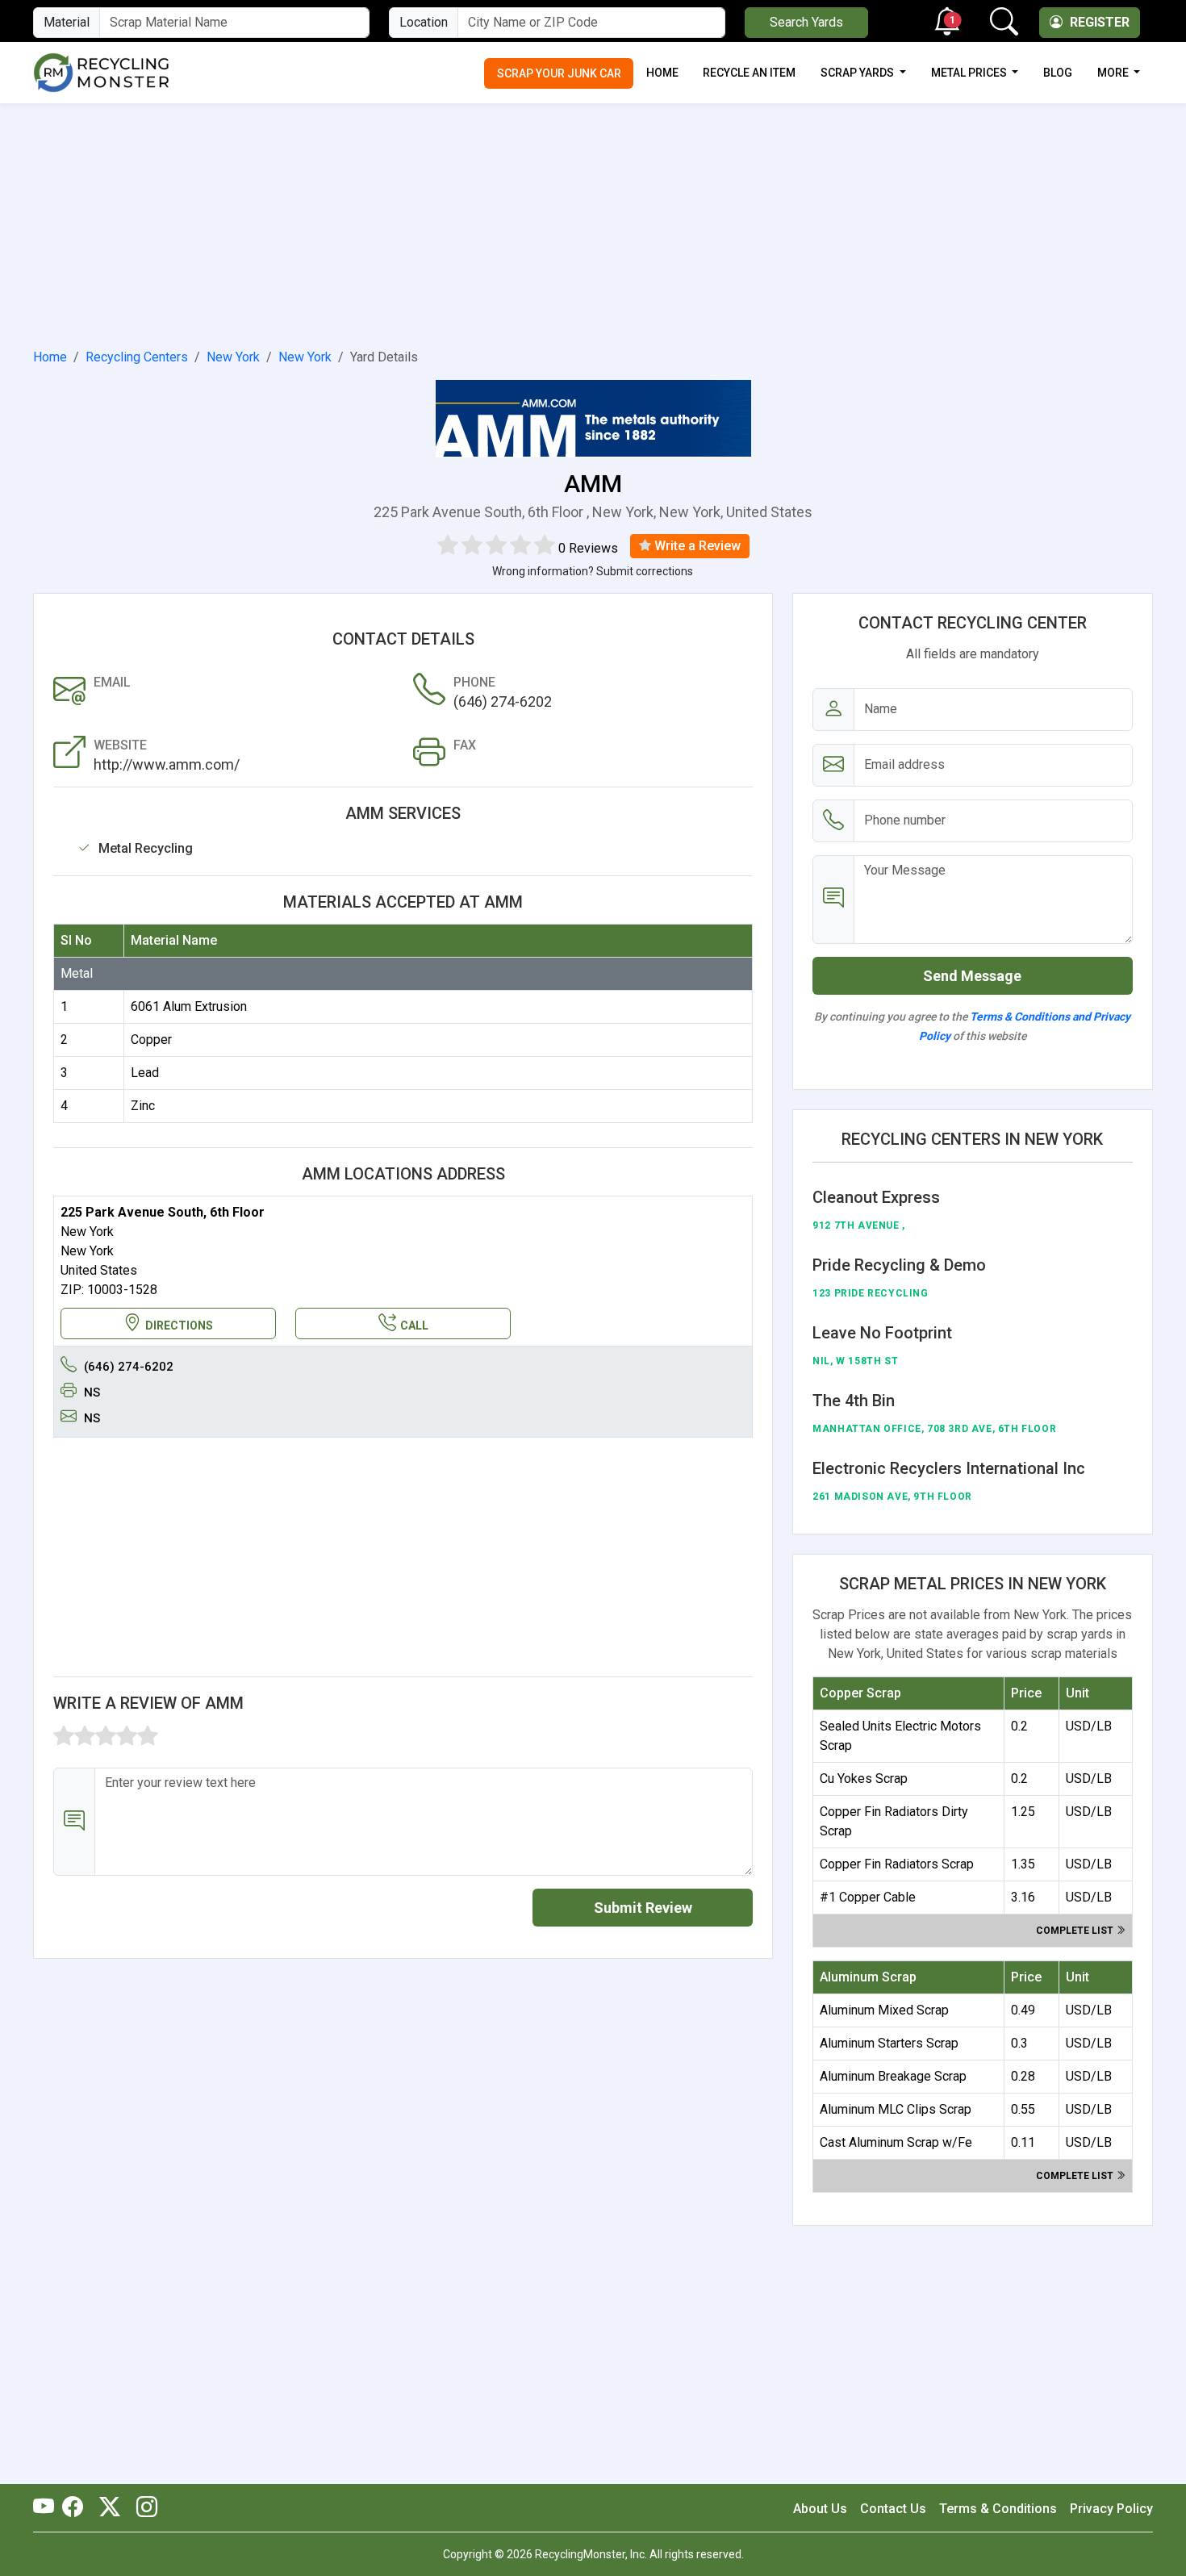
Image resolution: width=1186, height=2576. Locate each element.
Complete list (1076, 1931)
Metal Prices (970, 73)
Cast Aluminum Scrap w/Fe (896, 2142)
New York (233, 357)
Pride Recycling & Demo (899, 1265)
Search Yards (806, 22)
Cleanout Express (876, 1197)
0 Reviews (588, 548)
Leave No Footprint (882, 1333)
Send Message (972, 976)
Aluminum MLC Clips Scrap (896, 2109)
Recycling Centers (137, 357)
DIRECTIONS (179, 1326)
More (1114, 73)
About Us (820, 2509)
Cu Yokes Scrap (864, 1779)
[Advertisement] (593, 223)
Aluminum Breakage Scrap (893, 2076)
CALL (414, 1326)
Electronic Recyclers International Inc (949, 1468)
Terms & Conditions (998, 2509)
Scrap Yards (858, 73)
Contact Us (893, 2509)
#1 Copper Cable (868, 1897)
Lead (145, 1073)
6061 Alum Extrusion (189, 1006)
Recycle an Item (749, 73)
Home (662, 73)
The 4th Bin (854, 1401)
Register (1098, 22)
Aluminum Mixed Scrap (884, 2010)
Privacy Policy (1111, 2509)
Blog (1058, 73)
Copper (151, 1040)
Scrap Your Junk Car (559, 73)
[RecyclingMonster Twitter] (110, 2508)
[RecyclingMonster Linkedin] (143, 2508)
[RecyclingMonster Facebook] (77, 2508)
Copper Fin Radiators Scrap (897, 1864)
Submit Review (643, 1908)
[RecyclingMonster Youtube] (48, 2508)
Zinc (143, 1106)
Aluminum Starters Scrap (889, 2043)
